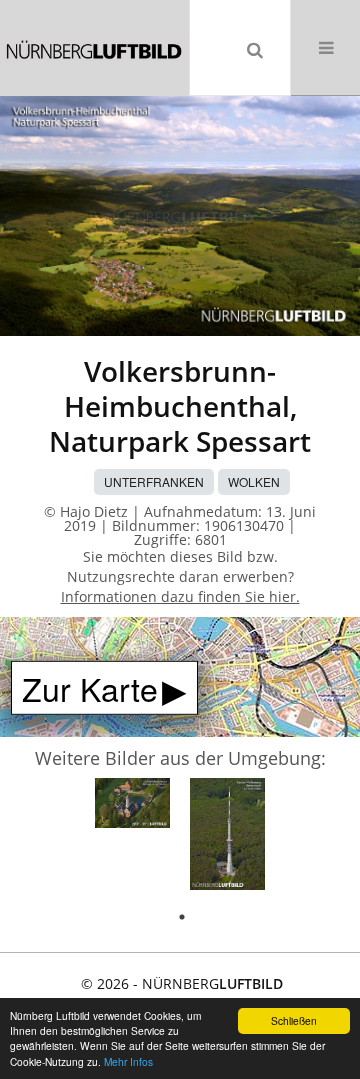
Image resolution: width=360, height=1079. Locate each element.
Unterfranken (154, 481)
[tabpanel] (132, 806)
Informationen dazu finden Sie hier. (180, 596)
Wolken (254, 481)
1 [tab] (182, 917)
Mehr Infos (128, 1061)
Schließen (294, 1020)
